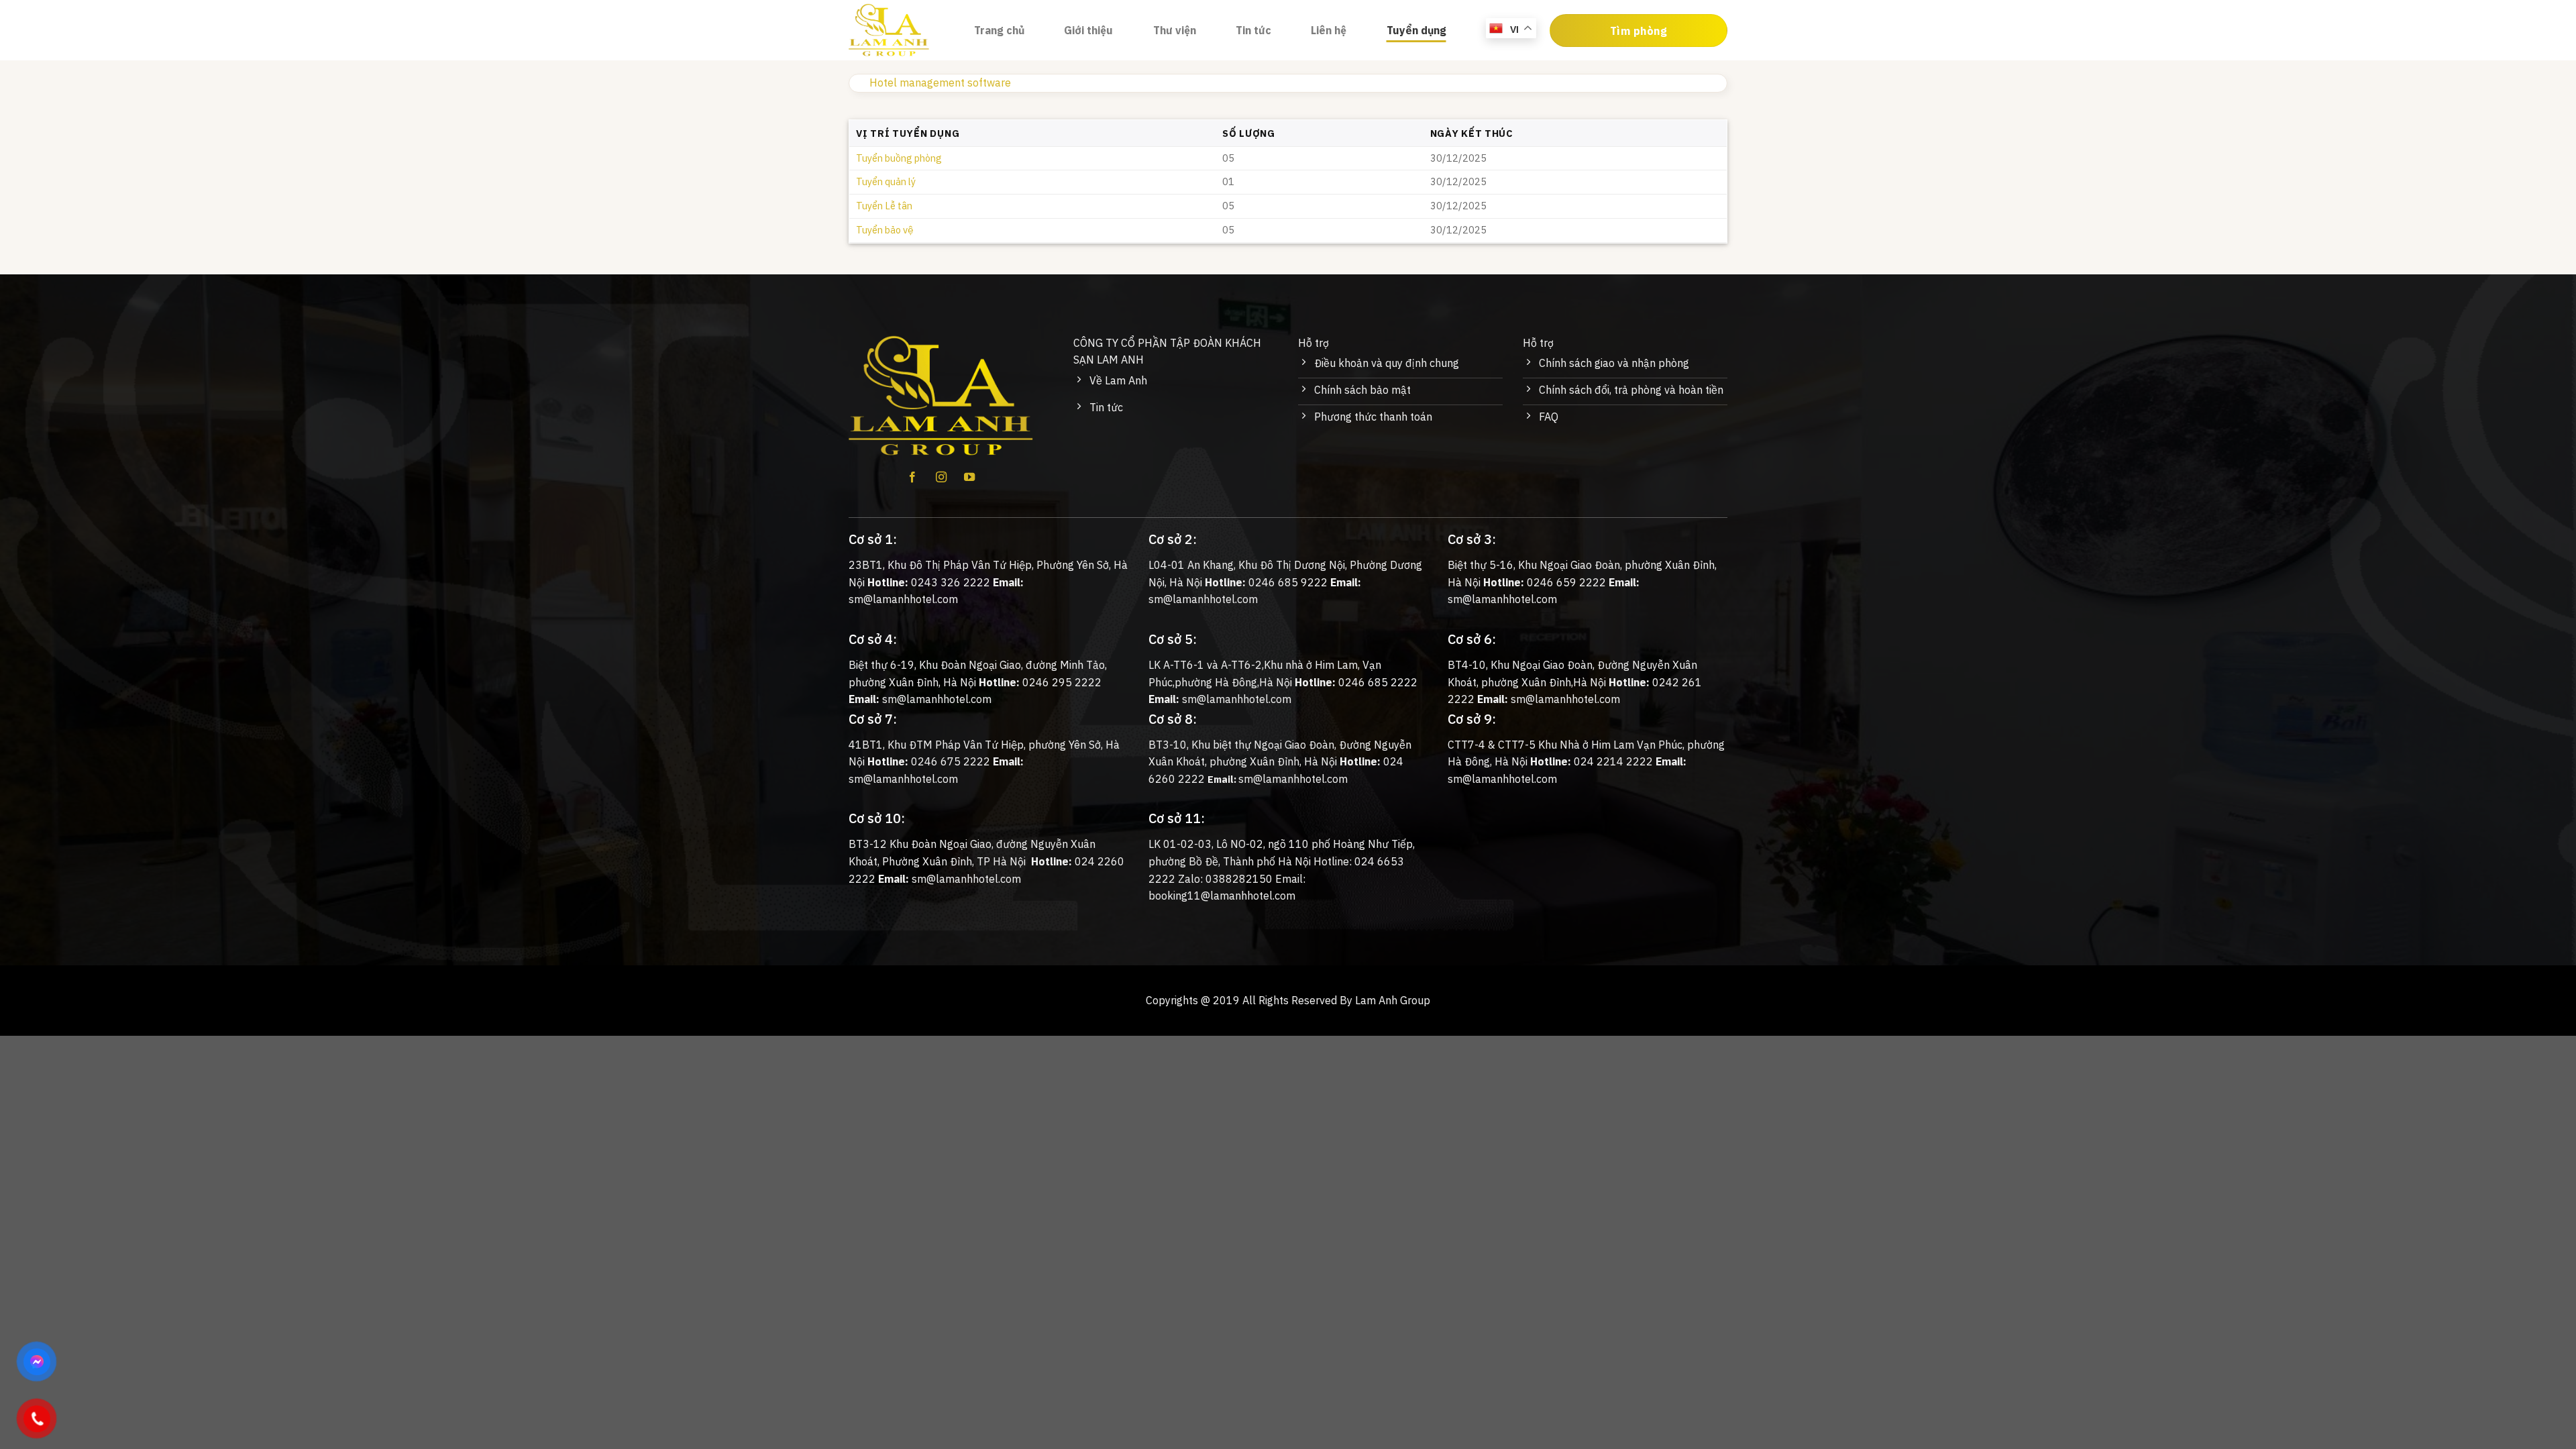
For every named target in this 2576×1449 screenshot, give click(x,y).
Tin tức (1253, 30)
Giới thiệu (1088, 30)
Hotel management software (940, 83)
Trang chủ (999, 30)
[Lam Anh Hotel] (901, 30)
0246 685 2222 (1378, 682)
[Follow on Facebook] (912, 478)
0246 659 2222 (1566, 582)
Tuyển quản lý (886, 181)
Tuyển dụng (1416, 30)
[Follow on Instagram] (941, 478)
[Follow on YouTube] (969, 478)
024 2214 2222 (1613, 761)
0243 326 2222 (951, 582)
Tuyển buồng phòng (899, 158)
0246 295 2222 (1062, 682)
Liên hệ (1329, 30)
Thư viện (1175, 30)
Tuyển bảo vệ (884, 230)
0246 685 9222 (1288, 582)
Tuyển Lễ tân (884, 206)
